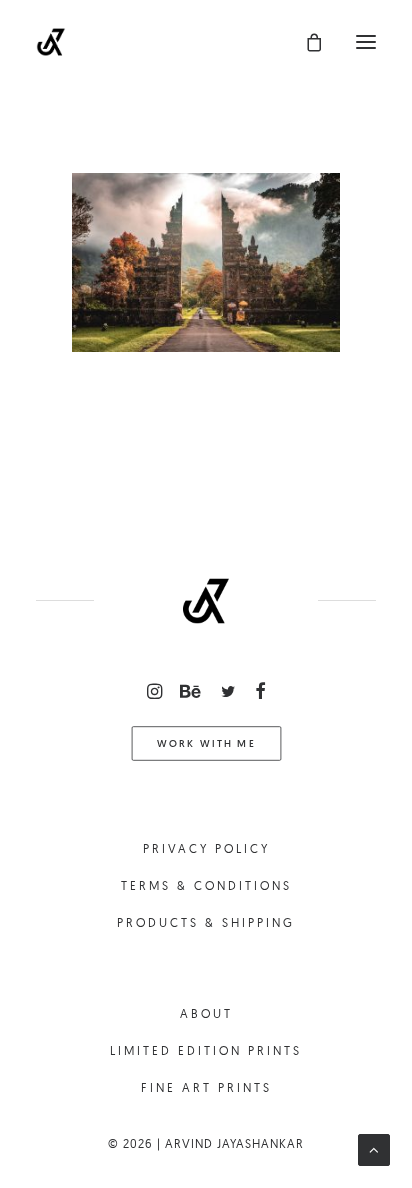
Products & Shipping (206, 922)
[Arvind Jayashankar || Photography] (51, 42)
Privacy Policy (206, 848)
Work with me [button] (206, 743)
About (206, 1013)
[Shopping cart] (305, 42)
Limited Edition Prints (206, 1050)
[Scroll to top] (374, 1148)
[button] (366, 42)
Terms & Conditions (206, 885)
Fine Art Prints (206, 1087)
